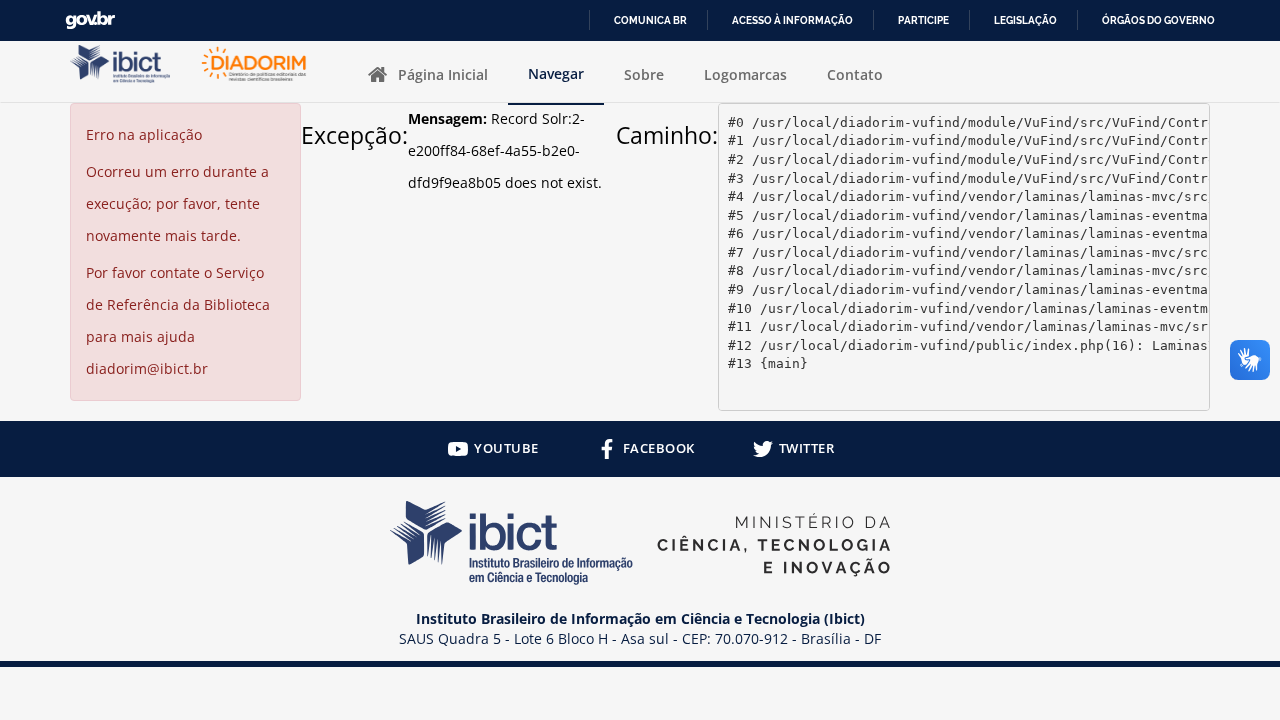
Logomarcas (745, 74)
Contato (855, 74)
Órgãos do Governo (1158, 20)
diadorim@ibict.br (147, 368)
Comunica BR (650, 20)
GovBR (90, 20)
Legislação (1025, 20)
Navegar (556, 73)
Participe (923, 20)
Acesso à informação (792, 20)
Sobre (644, 74)
